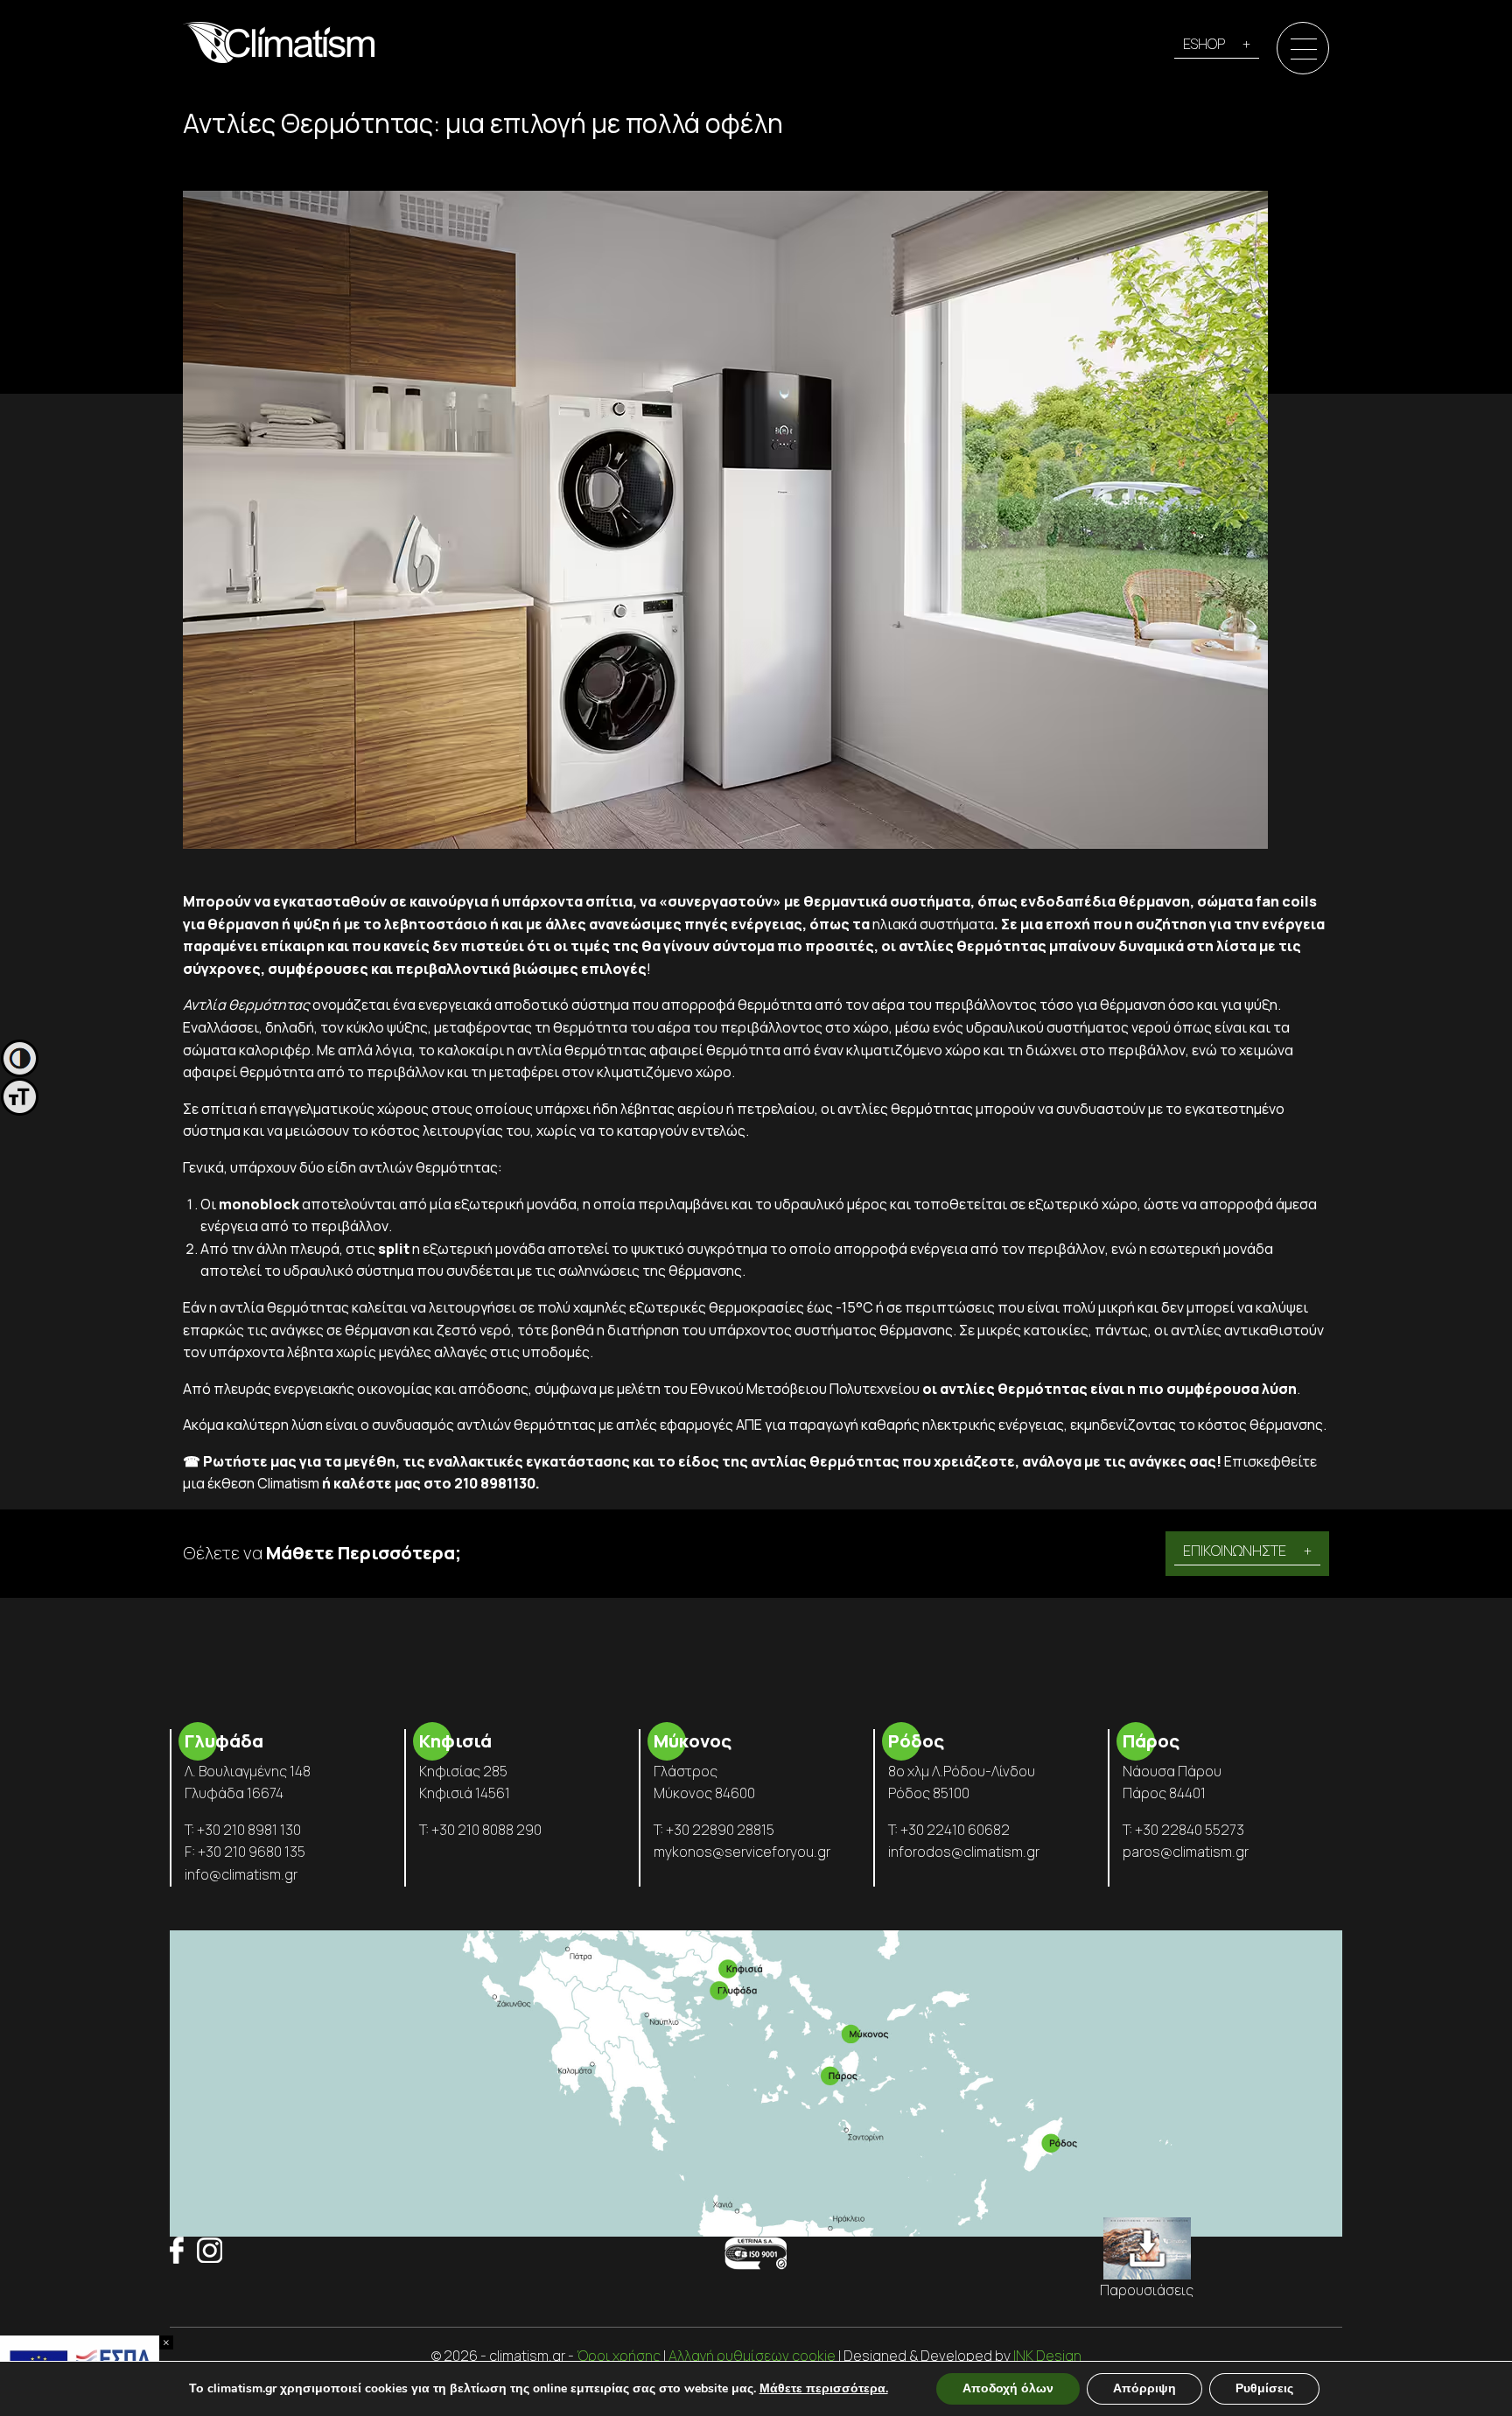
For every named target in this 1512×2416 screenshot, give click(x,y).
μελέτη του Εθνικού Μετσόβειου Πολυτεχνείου (768, 1389)
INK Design (1047, 2356)
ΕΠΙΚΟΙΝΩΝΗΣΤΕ (1235, 1551)
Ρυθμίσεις (1264, 2388)
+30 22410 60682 (955, 1830)
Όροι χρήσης (619, 2356)
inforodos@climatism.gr (964, 1852)
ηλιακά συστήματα (933, 924)
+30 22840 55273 (1190, 1830)
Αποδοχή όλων (1008, 2388)
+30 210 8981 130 (249, 1830)
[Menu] (1304, 49)
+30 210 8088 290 (486, 1830)
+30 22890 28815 (720, 1830)
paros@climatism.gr (1186, 1852)
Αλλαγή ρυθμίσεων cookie (752, 2356)
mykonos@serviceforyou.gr (742, 1852)
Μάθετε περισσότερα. (824, 2388)
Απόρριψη (1144, 2388)
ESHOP (1204, 44)
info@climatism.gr (241, 1874)
